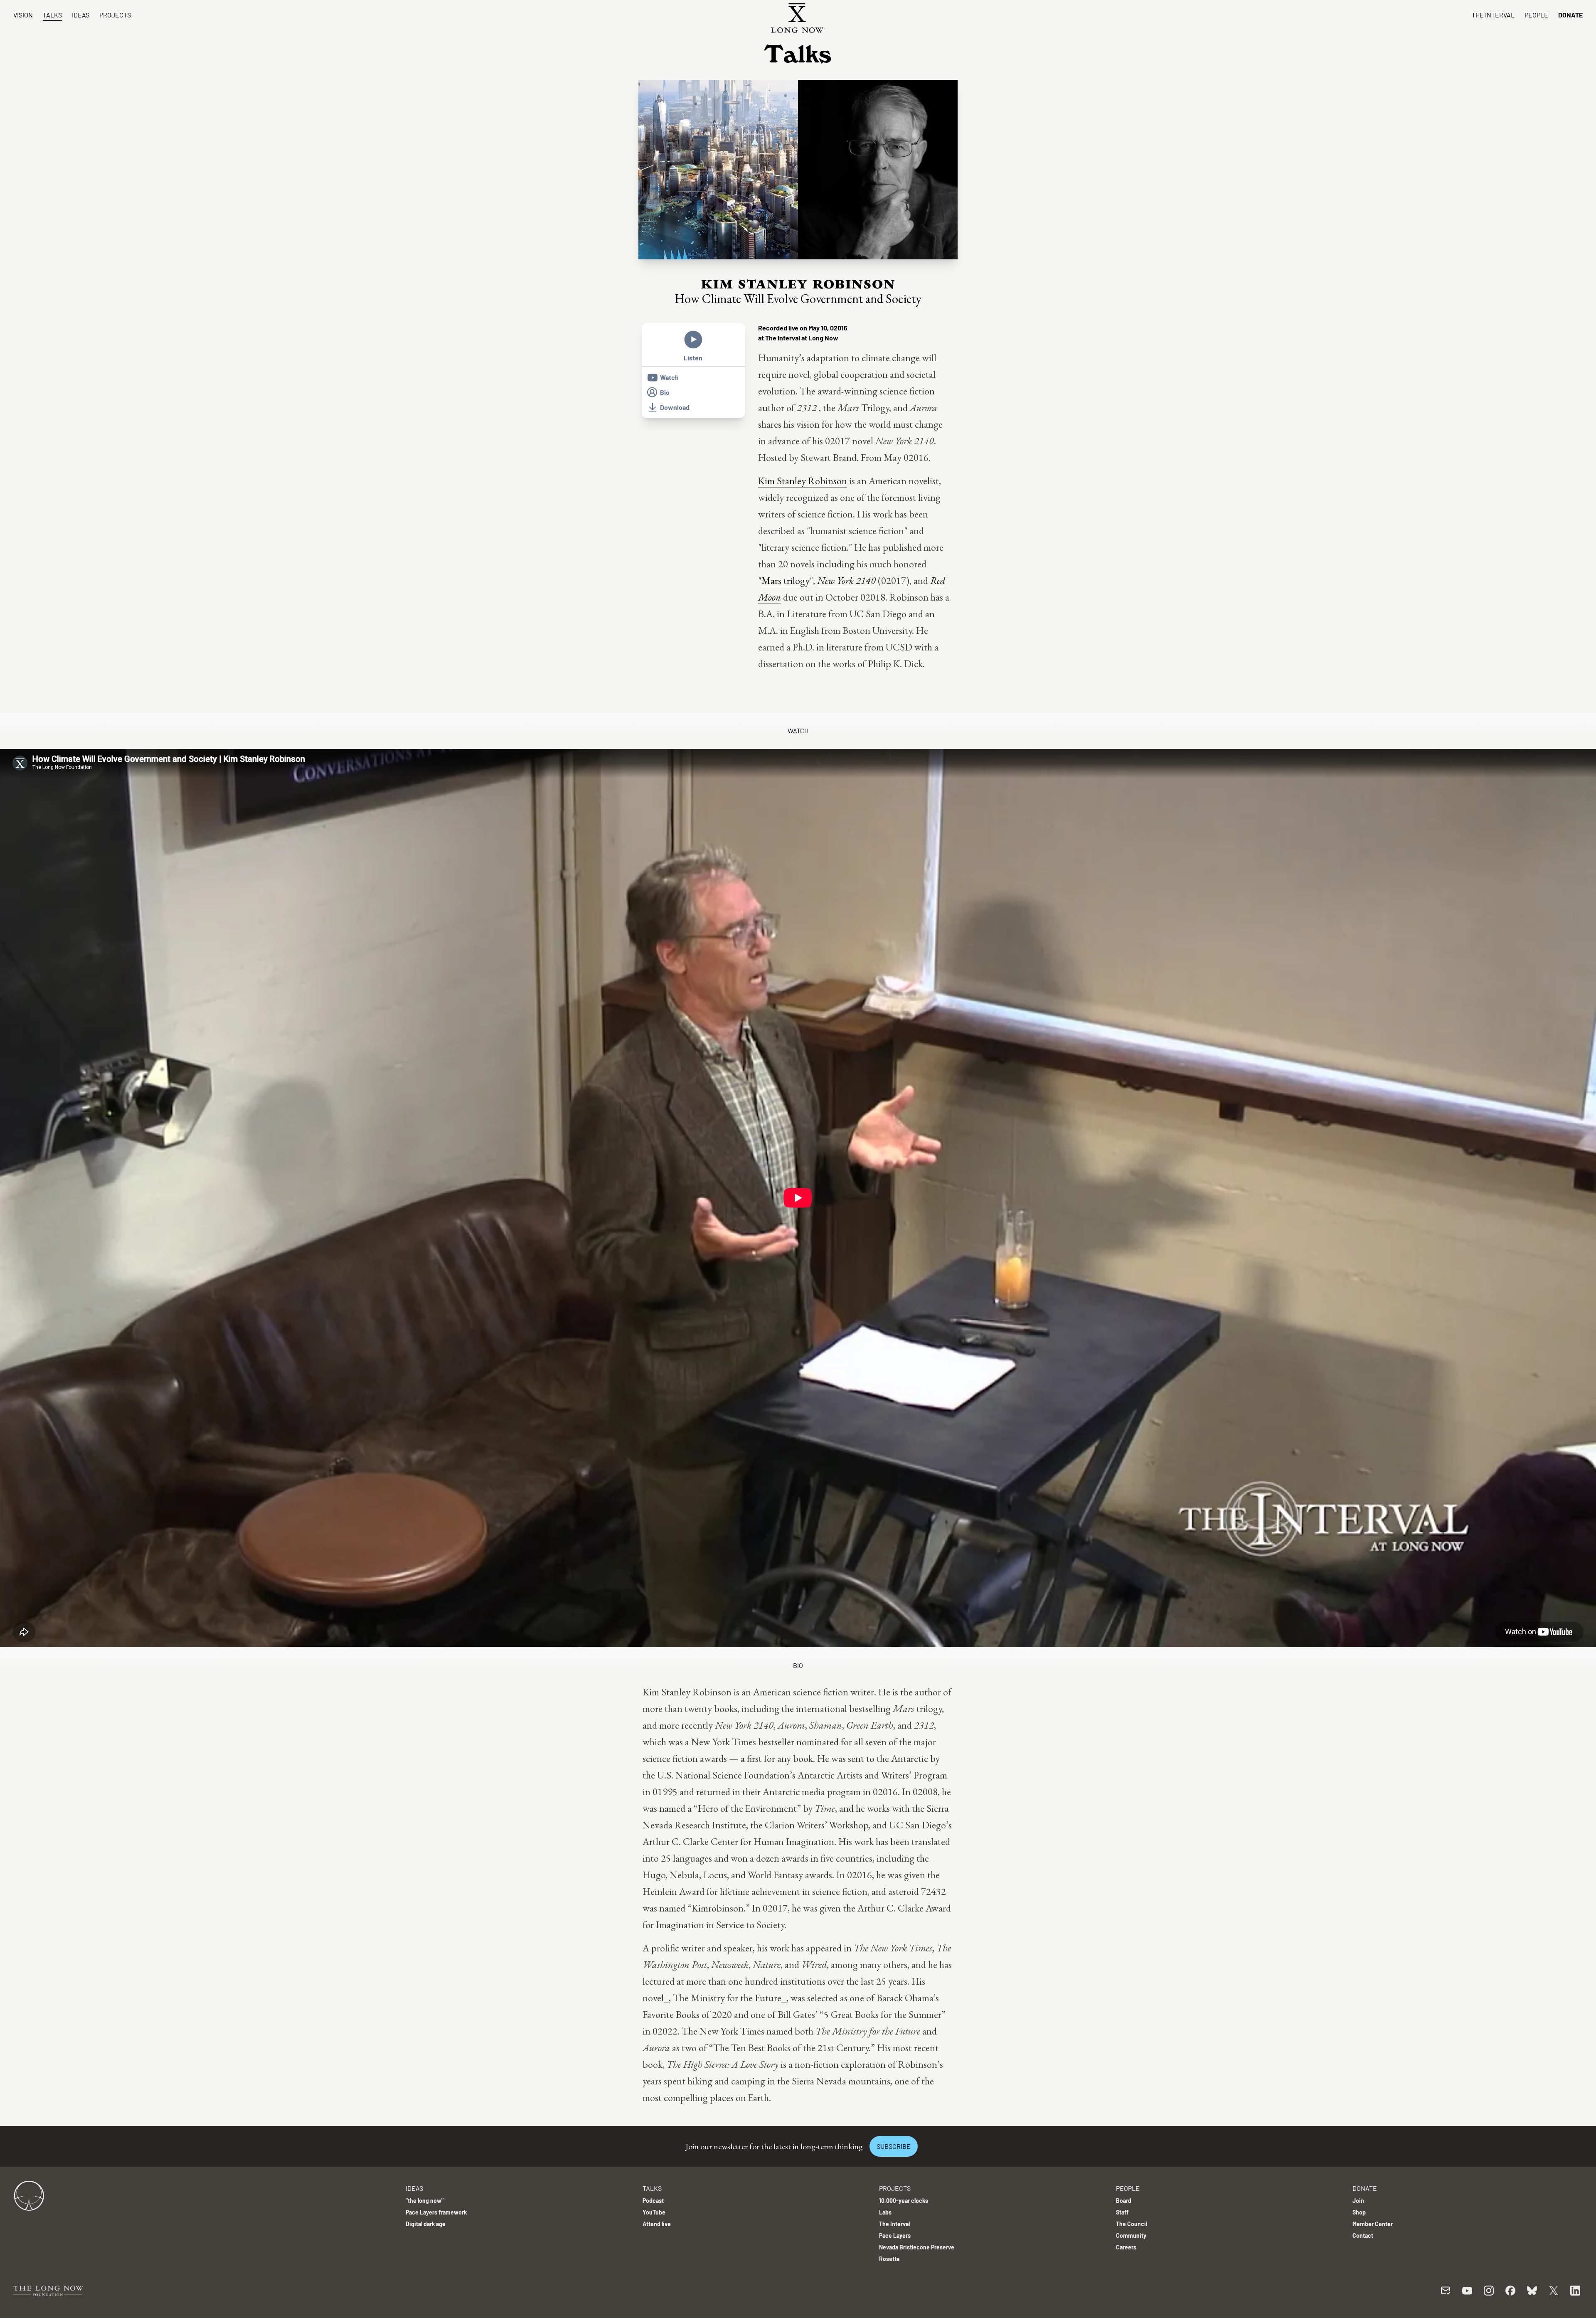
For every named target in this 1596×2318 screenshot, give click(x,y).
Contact (1363, 2235)
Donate (1570, 15)
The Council (1132, 2224)
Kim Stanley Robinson (803, 481)
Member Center (1373, 2224)
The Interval (1493, 15)
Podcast (653, 2201)
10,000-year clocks (904, 2201)
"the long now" (425, 2201)
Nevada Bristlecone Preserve (917, 2247)
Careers (1126, 2247)
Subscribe (894, 2146)
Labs (885, 2212)
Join (1358, 2201)
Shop (1359, 2212)
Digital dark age (426, 2224)
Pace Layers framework (436, 2212)
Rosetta (889, 2259)
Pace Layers (895, 2235)
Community (1131, 2235)
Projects (115, 15)
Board (1124, 2201)
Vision (23, 15)
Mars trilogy (786, 580)
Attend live (657, 2224)
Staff (1122, 2212)
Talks (52, 15)
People (1536, 15)
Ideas (81, 15)
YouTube (654, 2212)
